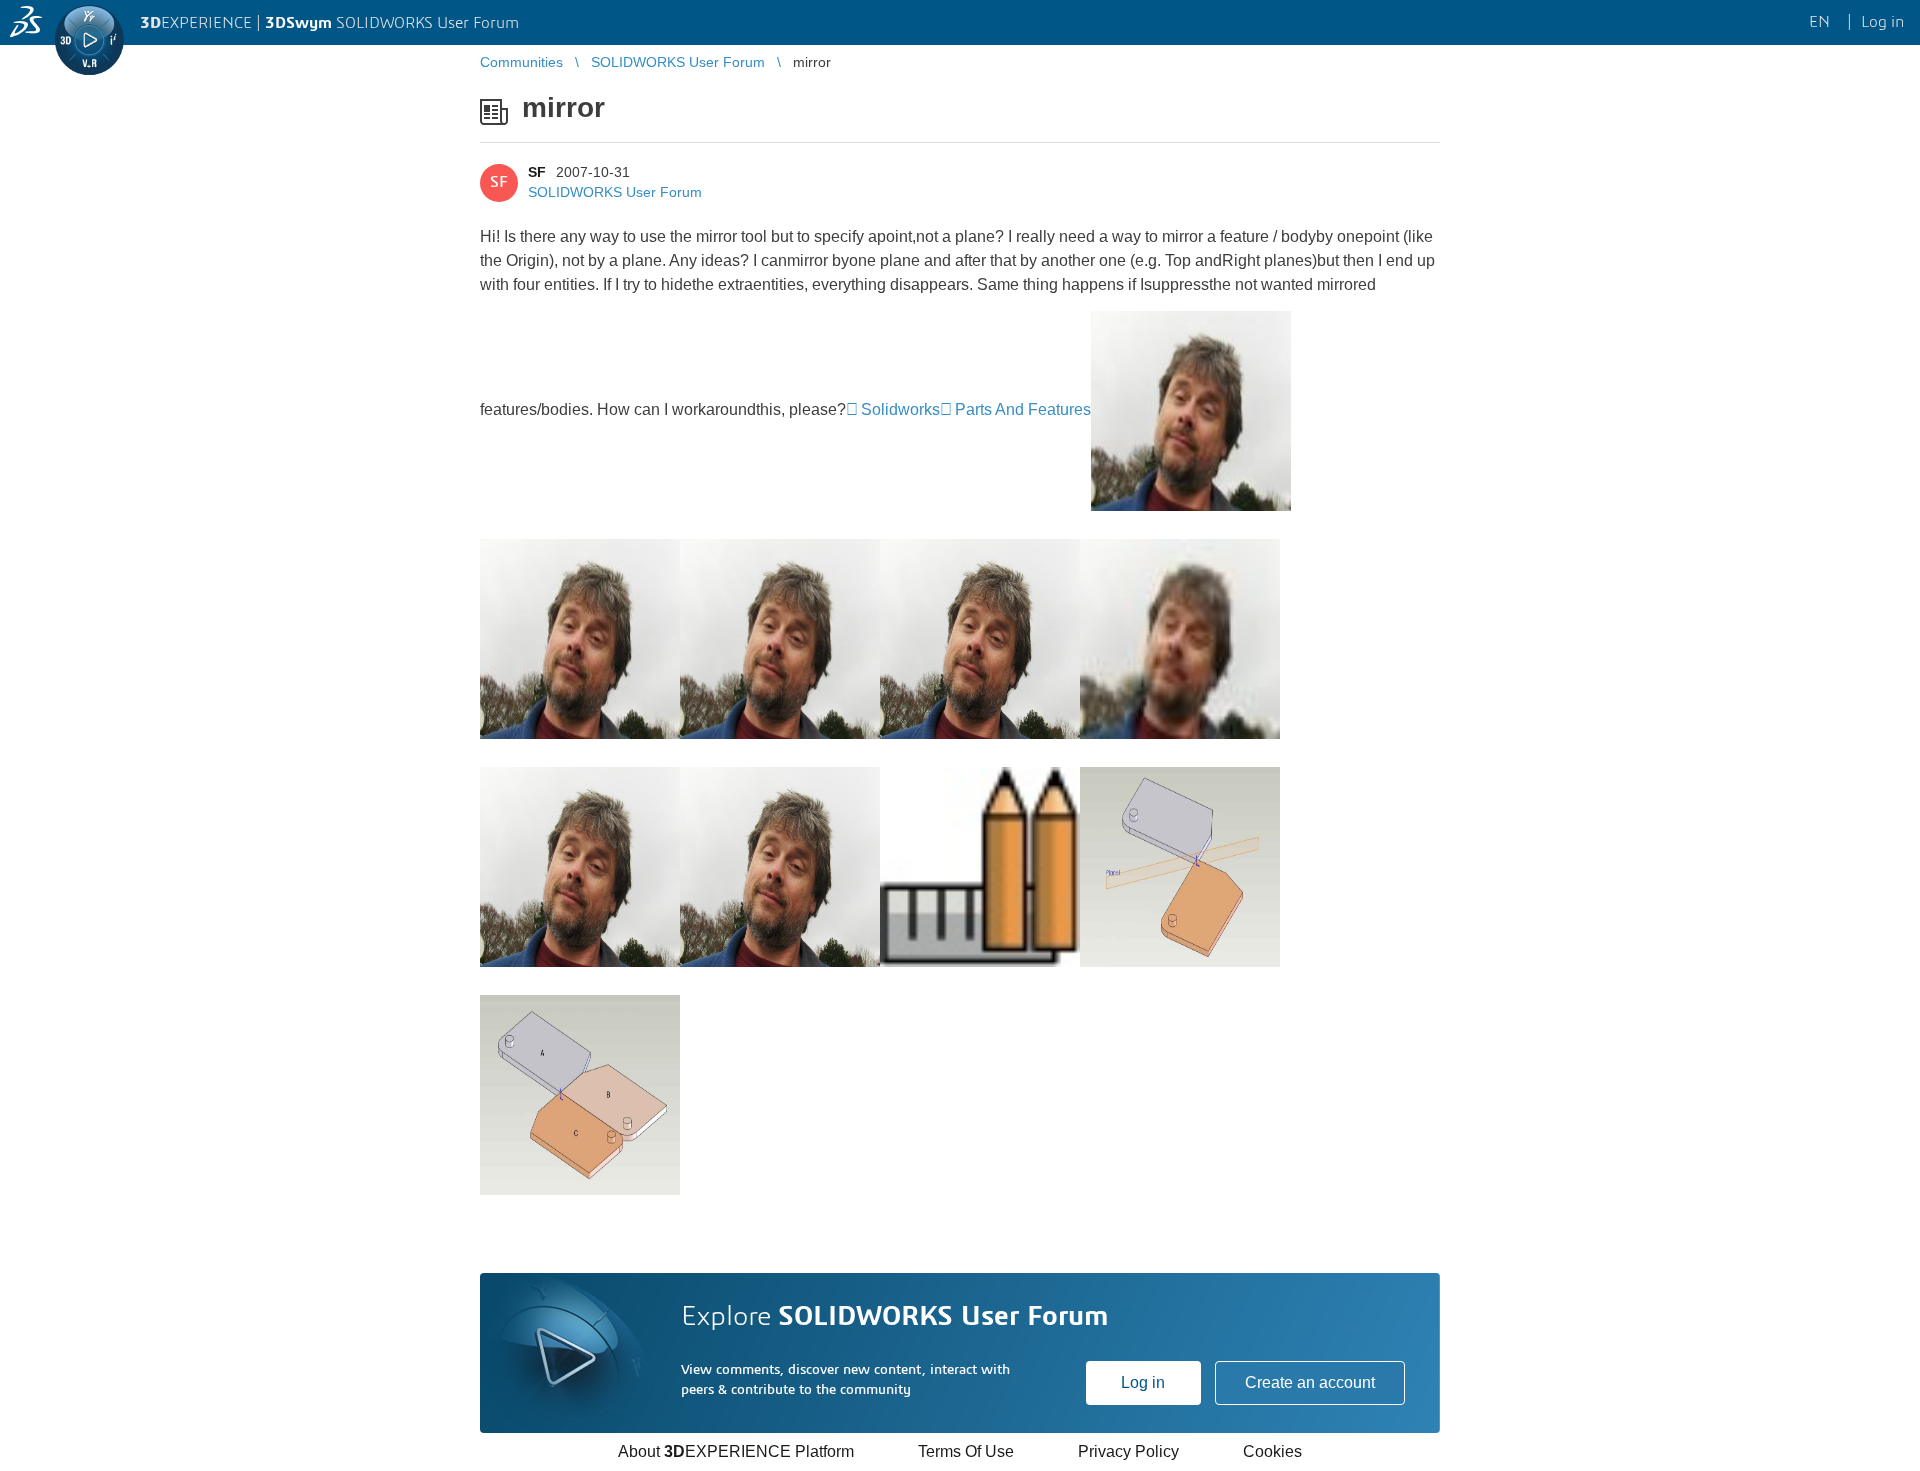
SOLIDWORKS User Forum (615, 192)
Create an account (1310, 1382)
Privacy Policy (1128, 1451)
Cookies (1272, 1451)
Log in (1143, 1382)
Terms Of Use (966, 1451)
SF (537, 172)
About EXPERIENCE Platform (736, 1451)
